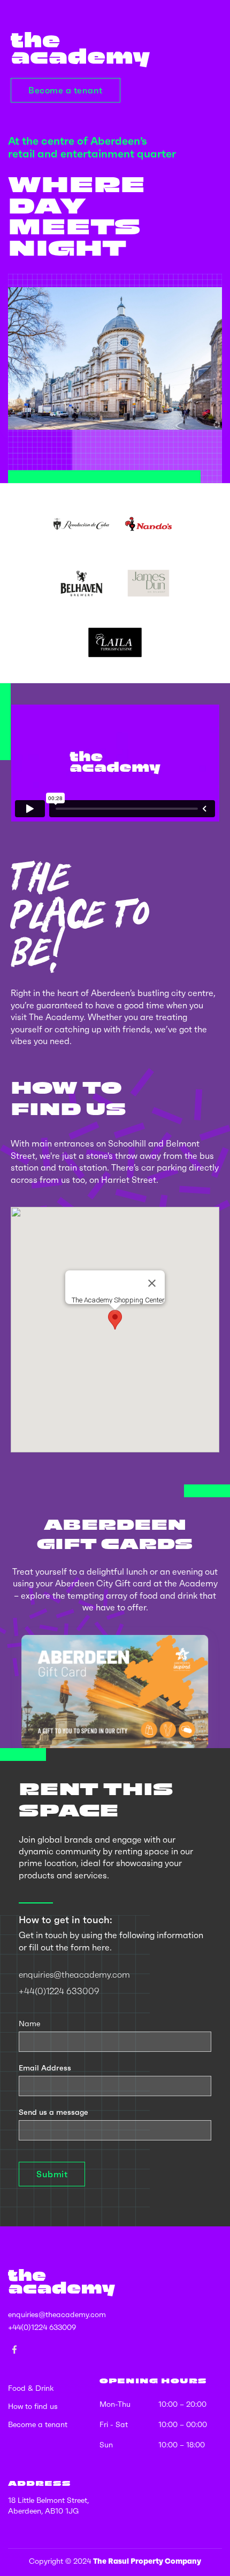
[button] (115, 1320)
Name (29, 2024)
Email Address (45, 2068)
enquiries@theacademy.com (74, 1974)
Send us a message (53, 2112)
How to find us (33, 2406)
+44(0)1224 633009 (59, 1991)
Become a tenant (66, 90)
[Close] (152, 1283)
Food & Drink (31, 2388)
